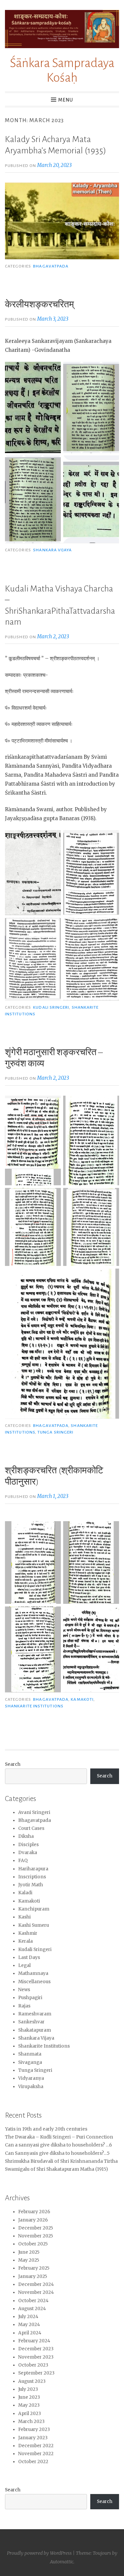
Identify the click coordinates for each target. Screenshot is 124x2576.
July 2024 (28, 2317)
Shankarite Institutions (34, 1706)
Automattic (62, 2562)
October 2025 (33, 2244)
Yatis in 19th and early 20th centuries (46, 2129)
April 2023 (30, 2414)
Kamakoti (82, 1699)
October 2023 (33, 2365)
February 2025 (34, 2268)
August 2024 (32, 2309)
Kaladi (25, 1893)
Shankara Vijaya (52, 550)
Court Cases (31, 1828)
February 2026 (34, 2212)
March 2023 (31, 2421)
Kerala (25, 1941)
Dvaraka (28, 1853)
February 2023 (34, 2429)
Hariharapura (33, 1869)
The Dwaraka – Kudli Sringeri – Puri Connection (59, 2137)
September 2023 (36, 2373)
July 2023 (28, 2389)
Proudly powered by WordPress (39, 2553)
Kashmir (28, 1933)
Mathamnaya (33, 1973)
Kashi (24, 1917)
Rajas (24, 2006)
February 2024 (34, 2341)
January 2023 (33, 2438)
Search (13, 1764)
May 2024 (29, 2325)
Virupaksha (31, 2087)
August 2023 (32, 2381)
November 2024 (36, 2292)
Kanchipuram (34, 1909)
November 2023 (36, 2357)
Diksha (26, 1836)
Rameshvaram (35, 2014)
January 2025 (33, 2276)
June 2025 (29, 2252)
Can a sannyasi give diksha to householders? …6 (59, 2145)
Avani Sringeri (34, 1812)
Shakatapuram (35, 2030)
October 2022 (33, 2462)
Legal (24, 1965)
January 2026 (33, 2220)
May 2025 (29, 2260)
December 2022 (36, 2446)
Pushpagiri (30, 1998)
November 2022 (36, 2454)
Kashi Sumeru (34, 1925)
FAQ (23, 1861)
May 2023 (29, 2405)
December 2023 (36, 2349)
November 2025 (36, 2236)
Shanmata (30, 2054)
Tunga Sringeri (55, 1432)
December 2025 (36, 2228)
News (24, 1990)
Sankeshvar (31, 2022)
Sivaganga (30, 2062)
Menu (66, 100)
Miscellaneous (34, 1982)
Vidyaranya (31, 2078)
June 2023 (29, 2397)
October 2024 (33, 2301)
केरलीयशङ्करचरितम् (40, 305)
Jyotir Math (31, 1885)
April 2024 (30, 2333)
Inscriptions (32, 1877)
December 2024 (36, 2284)
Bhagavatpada (51, 266)
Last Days (29, 1957)
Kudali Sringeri (51, 1007)
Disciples (28, 1845)
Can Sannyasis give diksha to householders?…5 (57, 2153)
